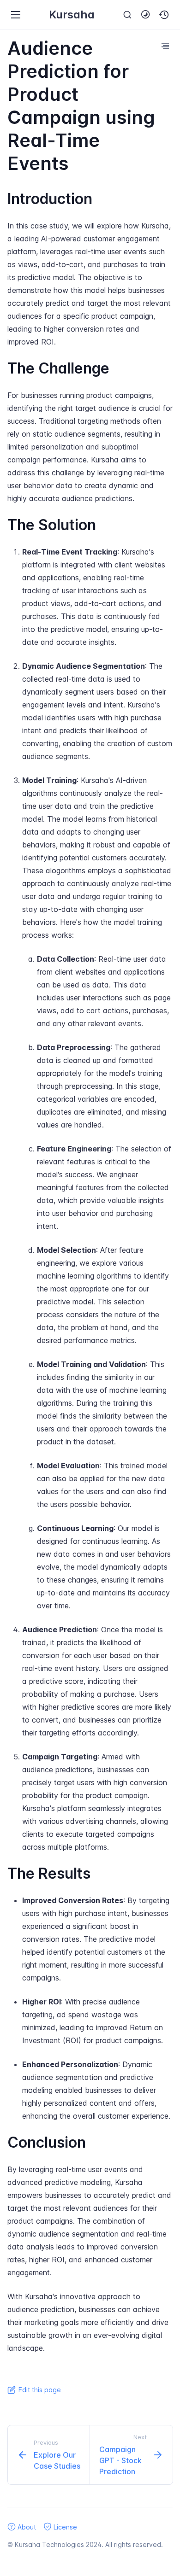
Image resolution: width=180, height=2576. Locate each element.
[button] (164, 15)
